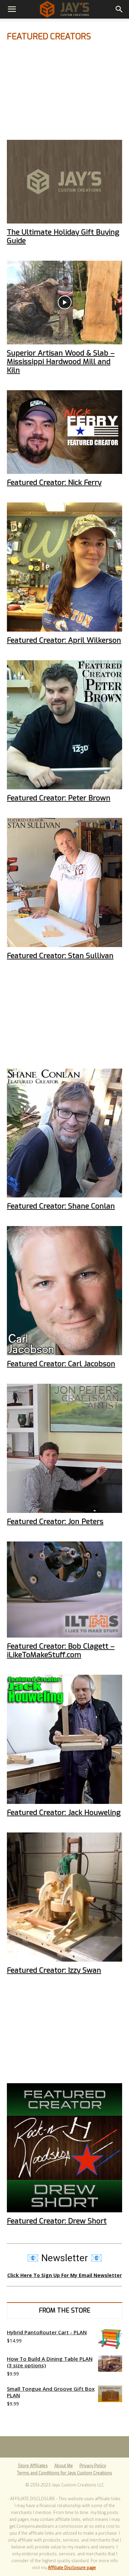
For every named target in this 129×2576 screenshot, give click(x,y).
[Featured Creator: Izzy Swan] (64, 1897)
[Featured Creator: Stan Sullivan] (64, 882)
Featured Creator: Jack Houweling (64, 1812)
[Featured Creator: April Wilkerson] (64, 567)
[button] (12, 9)
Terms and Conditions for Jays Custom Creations (64, 2473)
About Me (64, 2466)
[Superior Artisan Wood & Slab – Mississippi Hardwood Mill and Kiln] (64, 303)
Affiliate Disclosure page (72, 2568)
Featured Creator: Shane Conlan (61, 1206)
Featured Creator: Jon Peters (55, 1521)
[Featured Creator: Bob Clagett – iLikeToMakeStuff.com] (64, 1590)
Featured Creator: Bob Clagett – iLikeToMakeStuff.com (61, 1650)
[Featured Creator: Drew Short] (64, 2148)
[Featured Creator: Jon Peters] (64, 1448)
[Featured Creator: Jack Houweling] (64, 1739)
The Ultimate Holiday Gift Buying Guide (63, 236)
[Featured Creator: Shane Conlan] (64, 1133)
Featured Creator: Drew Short (57, 2221)
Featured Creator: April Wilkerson (64, 640)
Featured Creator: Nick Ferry (54, 482)
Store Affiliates (33, 2466)
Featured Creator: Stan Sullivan (60, 956)
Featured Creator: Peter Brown (59, 798)
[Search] (119, 9)
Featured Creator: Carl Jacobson (61, 1364)
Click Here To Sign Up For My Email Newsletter (64, 2275)
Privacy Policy (93, 2466)
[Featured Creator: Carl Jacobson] (64, 1291)
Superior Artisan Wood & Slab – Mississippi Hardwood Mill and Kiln (61, 362)
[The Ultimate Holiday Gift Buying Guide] (64, 182)
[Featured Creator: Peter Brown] (64, 725)
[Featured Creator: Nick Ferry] (64, 432)
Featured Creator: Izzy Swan (54, 1970)
